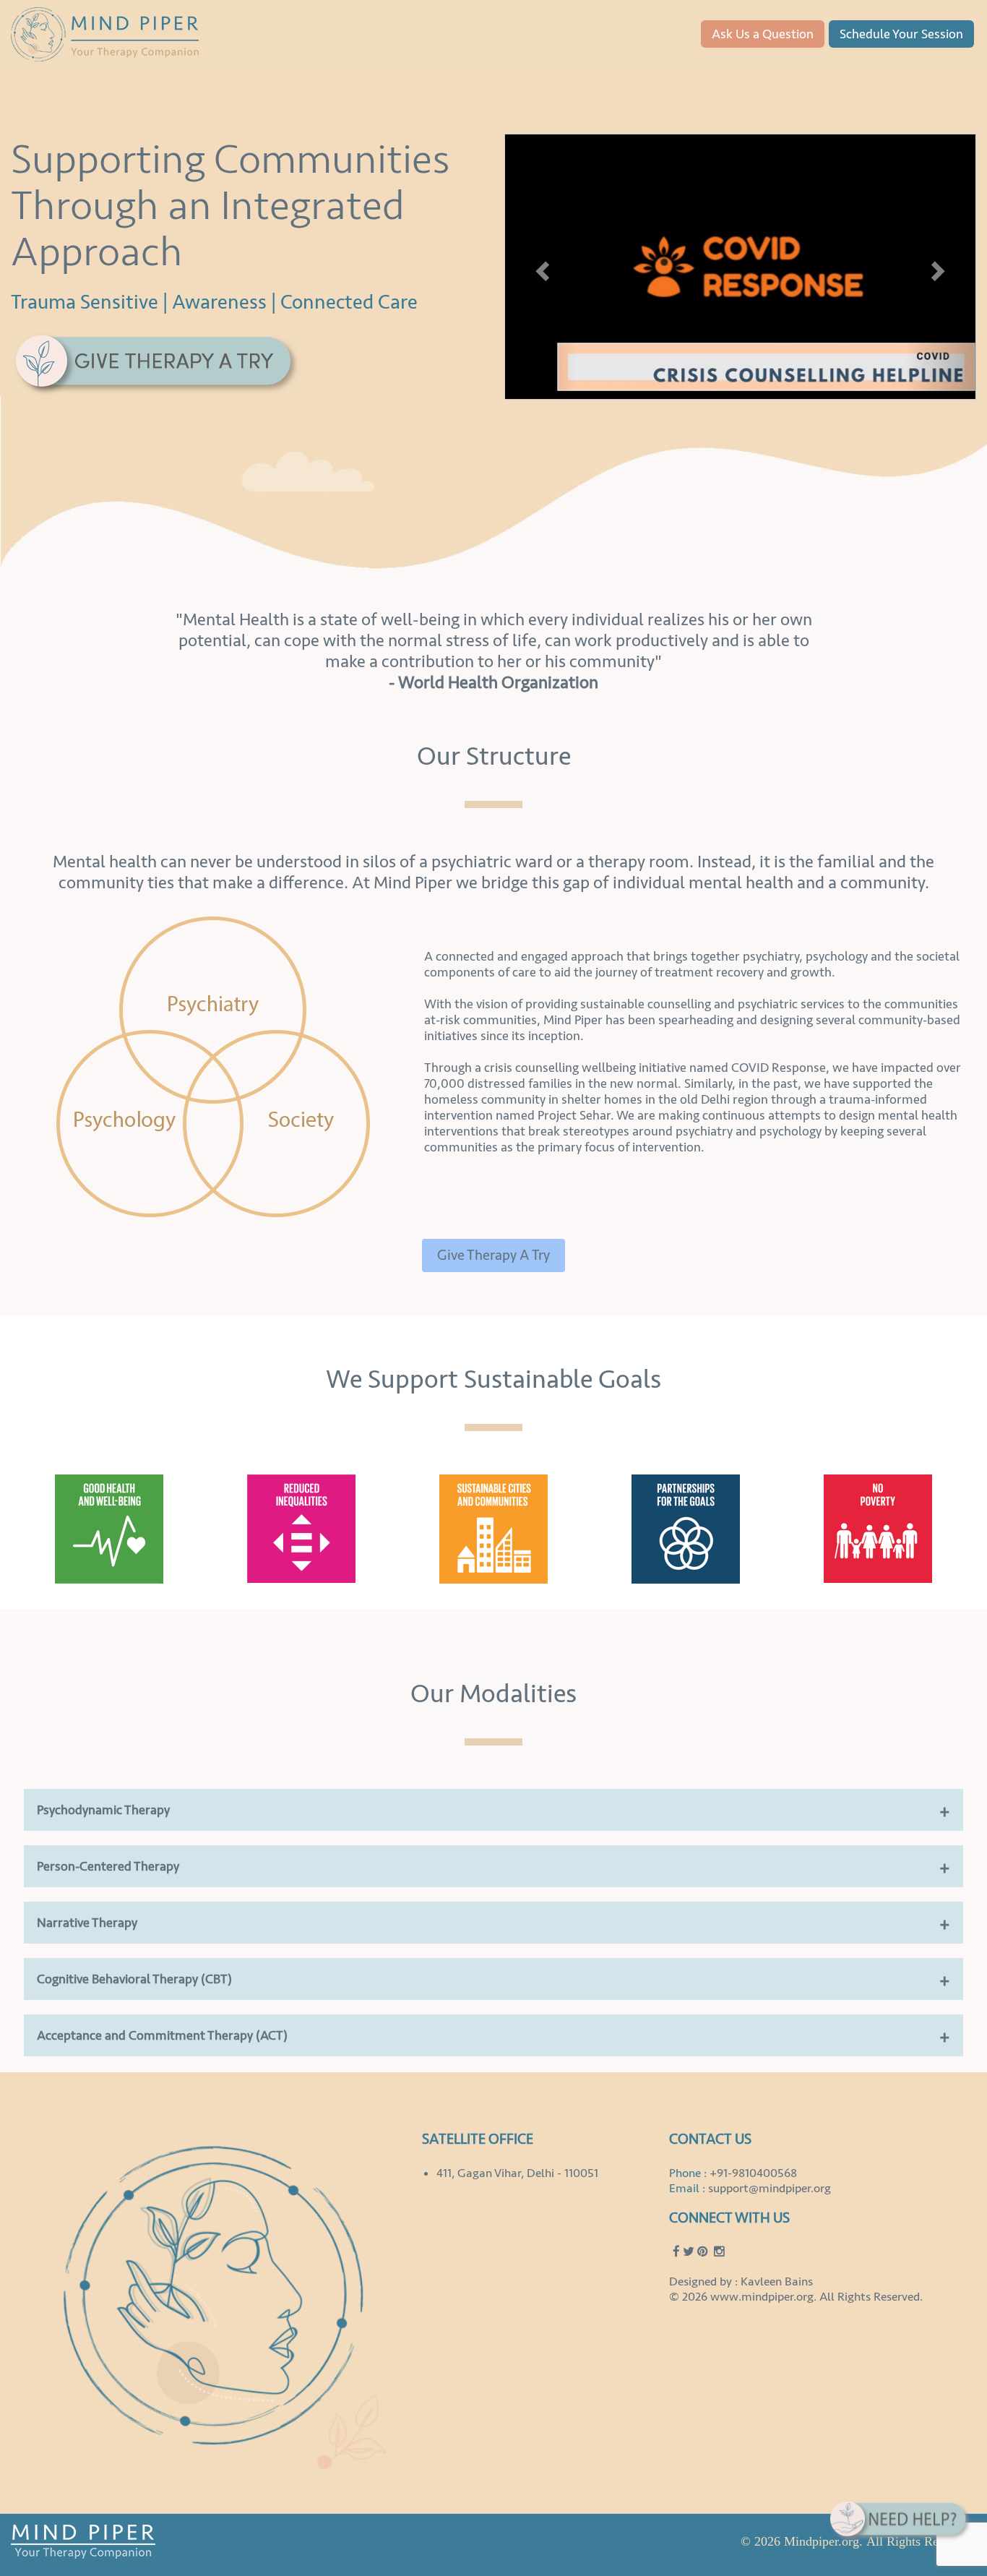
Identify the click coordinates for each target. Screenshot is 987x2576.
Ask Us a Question (763, 34)
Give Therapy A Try (493, 1255)
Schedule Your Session (901, 34)
